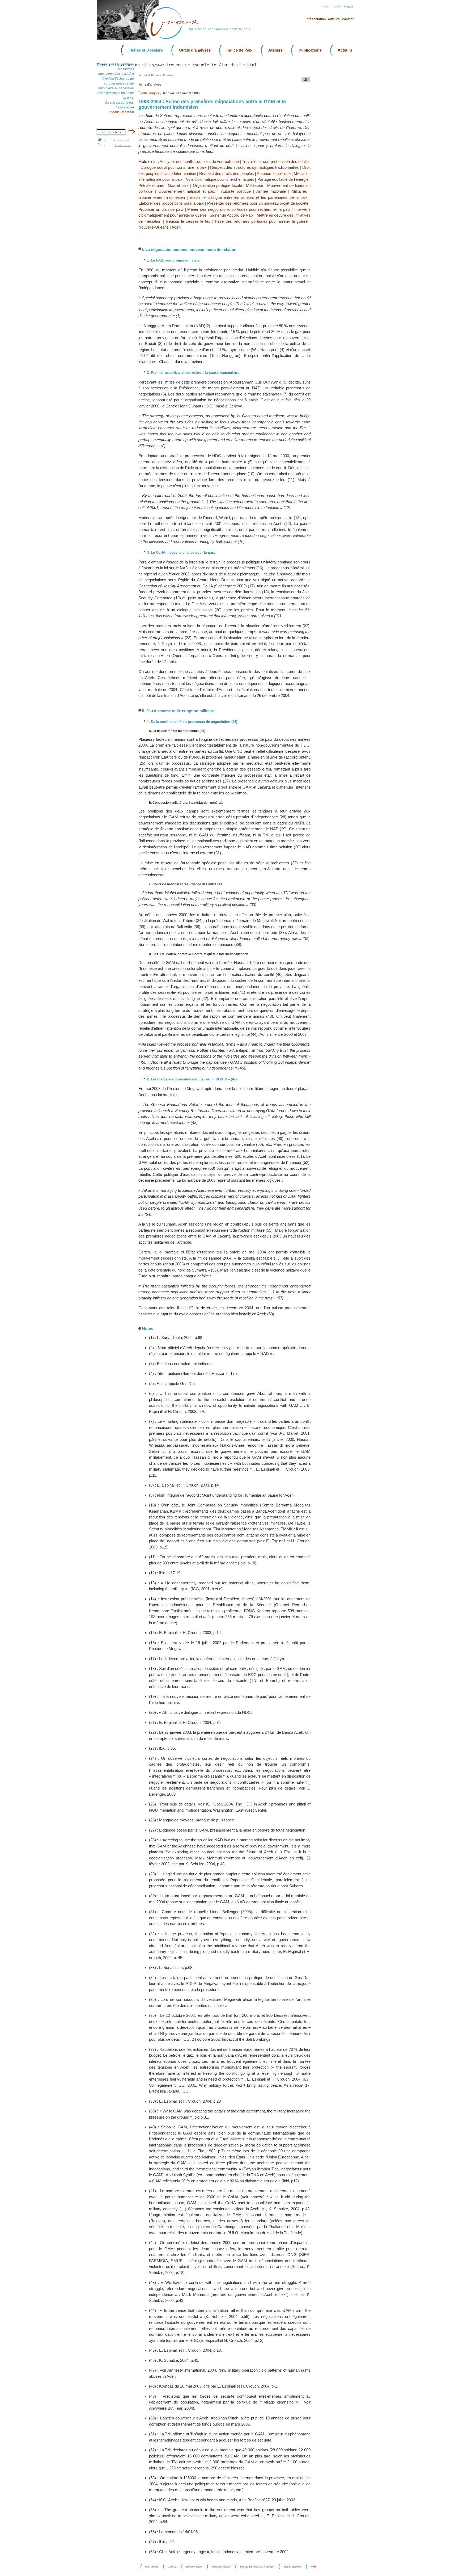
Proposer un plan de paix (161, 209)
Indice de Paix (239, 50)
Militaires (299, 191)
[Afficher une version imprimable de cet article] (305, 81)
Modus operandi (292, 2567)
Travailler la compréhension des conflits (276, 161)
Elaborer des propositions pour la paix (171, 203)
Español (337, 7)
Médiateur (255, 185)
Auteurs (334, 19)
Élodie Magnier (149, 93)
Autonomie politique (274, 173)
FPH (313, 2567)
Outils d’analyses (195, 50)
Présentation (316, 19)
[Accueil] (178, 38)
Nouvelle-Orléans (154, 227)
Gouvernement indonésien (162, 197)
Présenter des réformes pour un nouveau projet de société (258, 203)
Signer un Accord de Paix (231, 215)
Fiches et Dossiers (146, 50)
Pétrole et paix (151, 185)
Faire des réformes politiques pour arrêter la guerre (261, 221)
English (326, 7)
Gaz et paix (178, 185)
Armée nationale (271, 191)
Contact (348, 19)
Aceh (176, 227)
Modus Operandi (122, 112)
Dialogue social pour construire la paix (174, 167)
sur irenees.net (117, 140)
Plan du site (152, 2567)
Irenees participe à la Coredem (257, 2567)
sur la (117, 145)
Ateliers (275, 50)
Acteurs (345, 50)
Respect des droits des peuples (227, 173)
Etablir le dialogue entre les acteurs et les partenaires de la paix (248, 197)
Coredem (123, 145)
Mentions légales (221, 2567)
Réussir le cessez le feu (188, 221)
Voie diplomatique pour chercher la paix (220, 179)
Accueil (143, 75)
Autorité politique (236, 191)
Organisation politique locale (217, 185)
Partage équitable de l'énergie (283, 179)
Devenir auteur (194, 2567)
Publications (310, 50)
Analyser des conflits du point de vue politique (199, 161)
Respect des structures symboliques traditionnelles (254, 167)
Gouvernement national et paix (187, 191)
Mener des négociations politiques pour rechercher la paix (239, 209)
